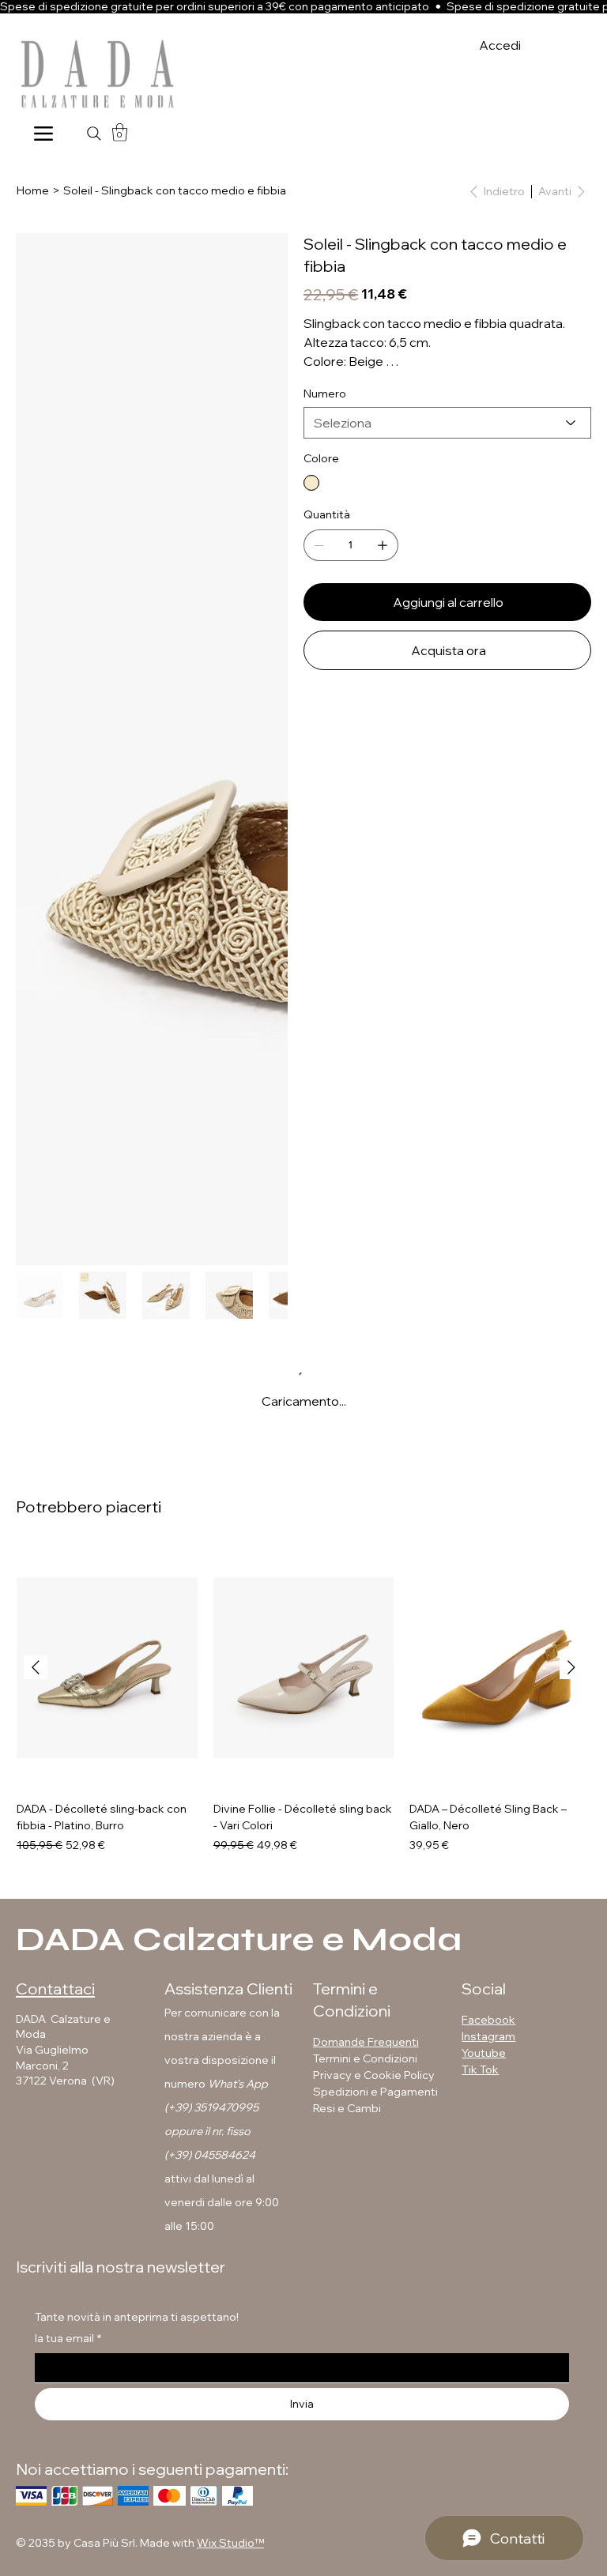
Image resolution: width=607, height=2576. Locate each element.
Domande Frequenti (366, 2042)
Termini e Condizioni (365, 2058)
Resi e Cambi (347, 2108)
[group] (303, 1700)
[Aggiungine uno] (383, 545)
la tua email (68, 2338)
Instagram (488, 2036)
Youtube (484, 2053)
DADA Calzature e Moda (239, 1940)
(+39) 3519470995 (211, 2107)
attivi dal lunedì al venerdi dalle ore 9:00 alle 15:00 (222, 2202)
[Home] (43, 133)
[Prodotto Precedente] (36, 1667)
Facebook (488, 2020)
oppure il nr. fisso (207, 2131)
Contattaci (55, 1988)
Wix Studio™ (230, 2543)
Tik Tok (480, 2069)
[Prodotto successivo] (571, 1667)
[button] (120, 132)
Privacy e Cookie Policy (374, 2075)
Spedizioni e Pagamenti (377, 2092)
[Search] (94, 134)
